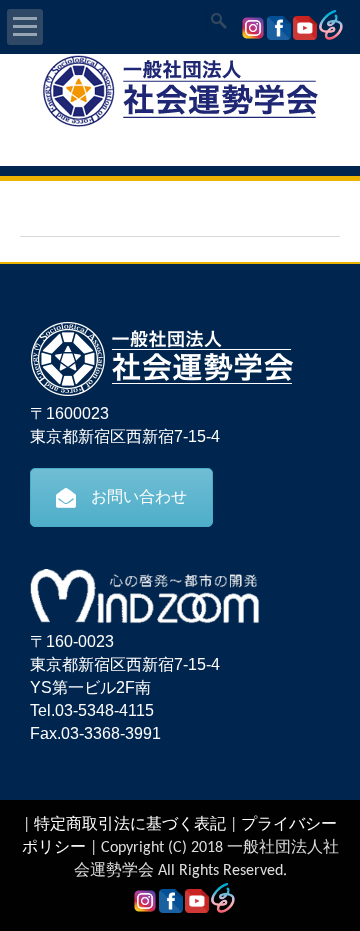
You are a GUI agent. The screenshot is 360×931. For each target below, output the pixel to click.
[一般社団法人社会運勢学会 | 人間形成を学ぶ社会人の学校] (180, 124)
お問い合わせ (139, 496)
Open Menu (25, 27)
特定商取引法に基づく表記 (130, 825)
